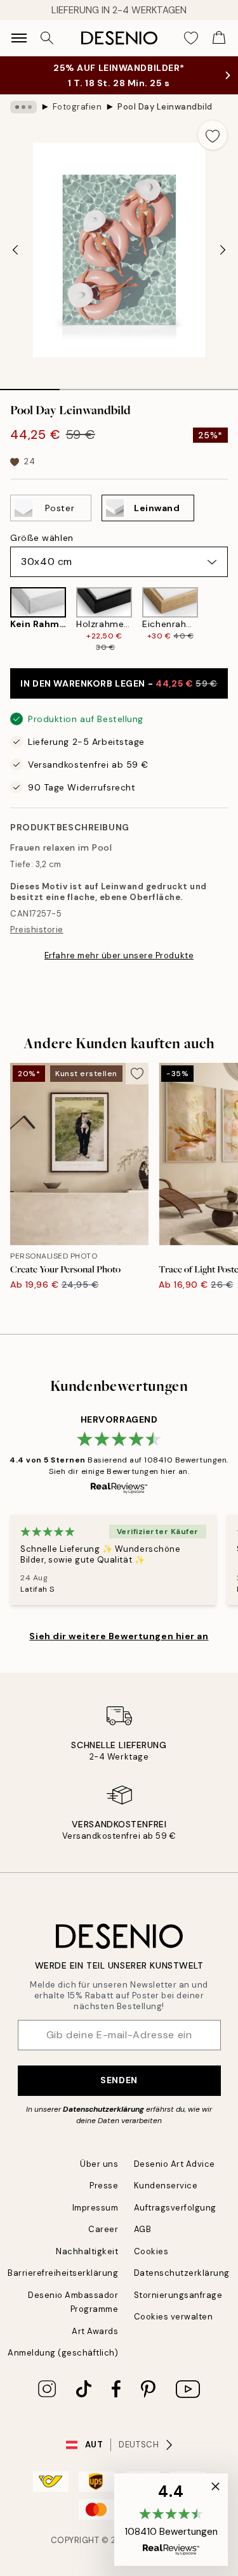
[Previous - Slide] (15, 250)
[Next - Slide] (223, 250)
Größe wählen (42, 538)
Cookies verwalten (174, 2317)
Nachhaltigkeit (87, 2251)
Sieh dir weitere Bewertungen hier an (119, 1636)
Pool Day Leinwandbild (165, 107)
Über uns (99, 2164)
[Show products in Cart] (219, 38)
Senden (119, 2080)
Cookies (151, 2251)
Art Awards (95, 2331)
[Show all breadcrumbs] (23, 107)
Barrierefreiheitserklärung (63, 2273)
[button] (171, 2520)
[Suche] (47, 38)
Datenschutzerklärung (103, 2109)
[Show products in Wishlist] (191, 38)
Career (103, 2229)
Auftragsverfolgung (175, 2208)
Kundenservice (166, 2186)
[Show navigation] (19, 38)
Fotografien (77, 107)
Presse (104, 2186)
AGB (143, 2229)
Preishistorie (37, 930)
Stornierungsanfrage (178, 2295)
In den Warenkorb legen (119, 683)
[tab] (30, 385)
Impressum (96, 2208)
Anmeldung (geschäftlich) (63, 2353)
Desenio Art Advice (175, 2164)
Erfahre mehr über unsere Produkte (119, 955)
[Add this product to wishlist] (213, 135)
